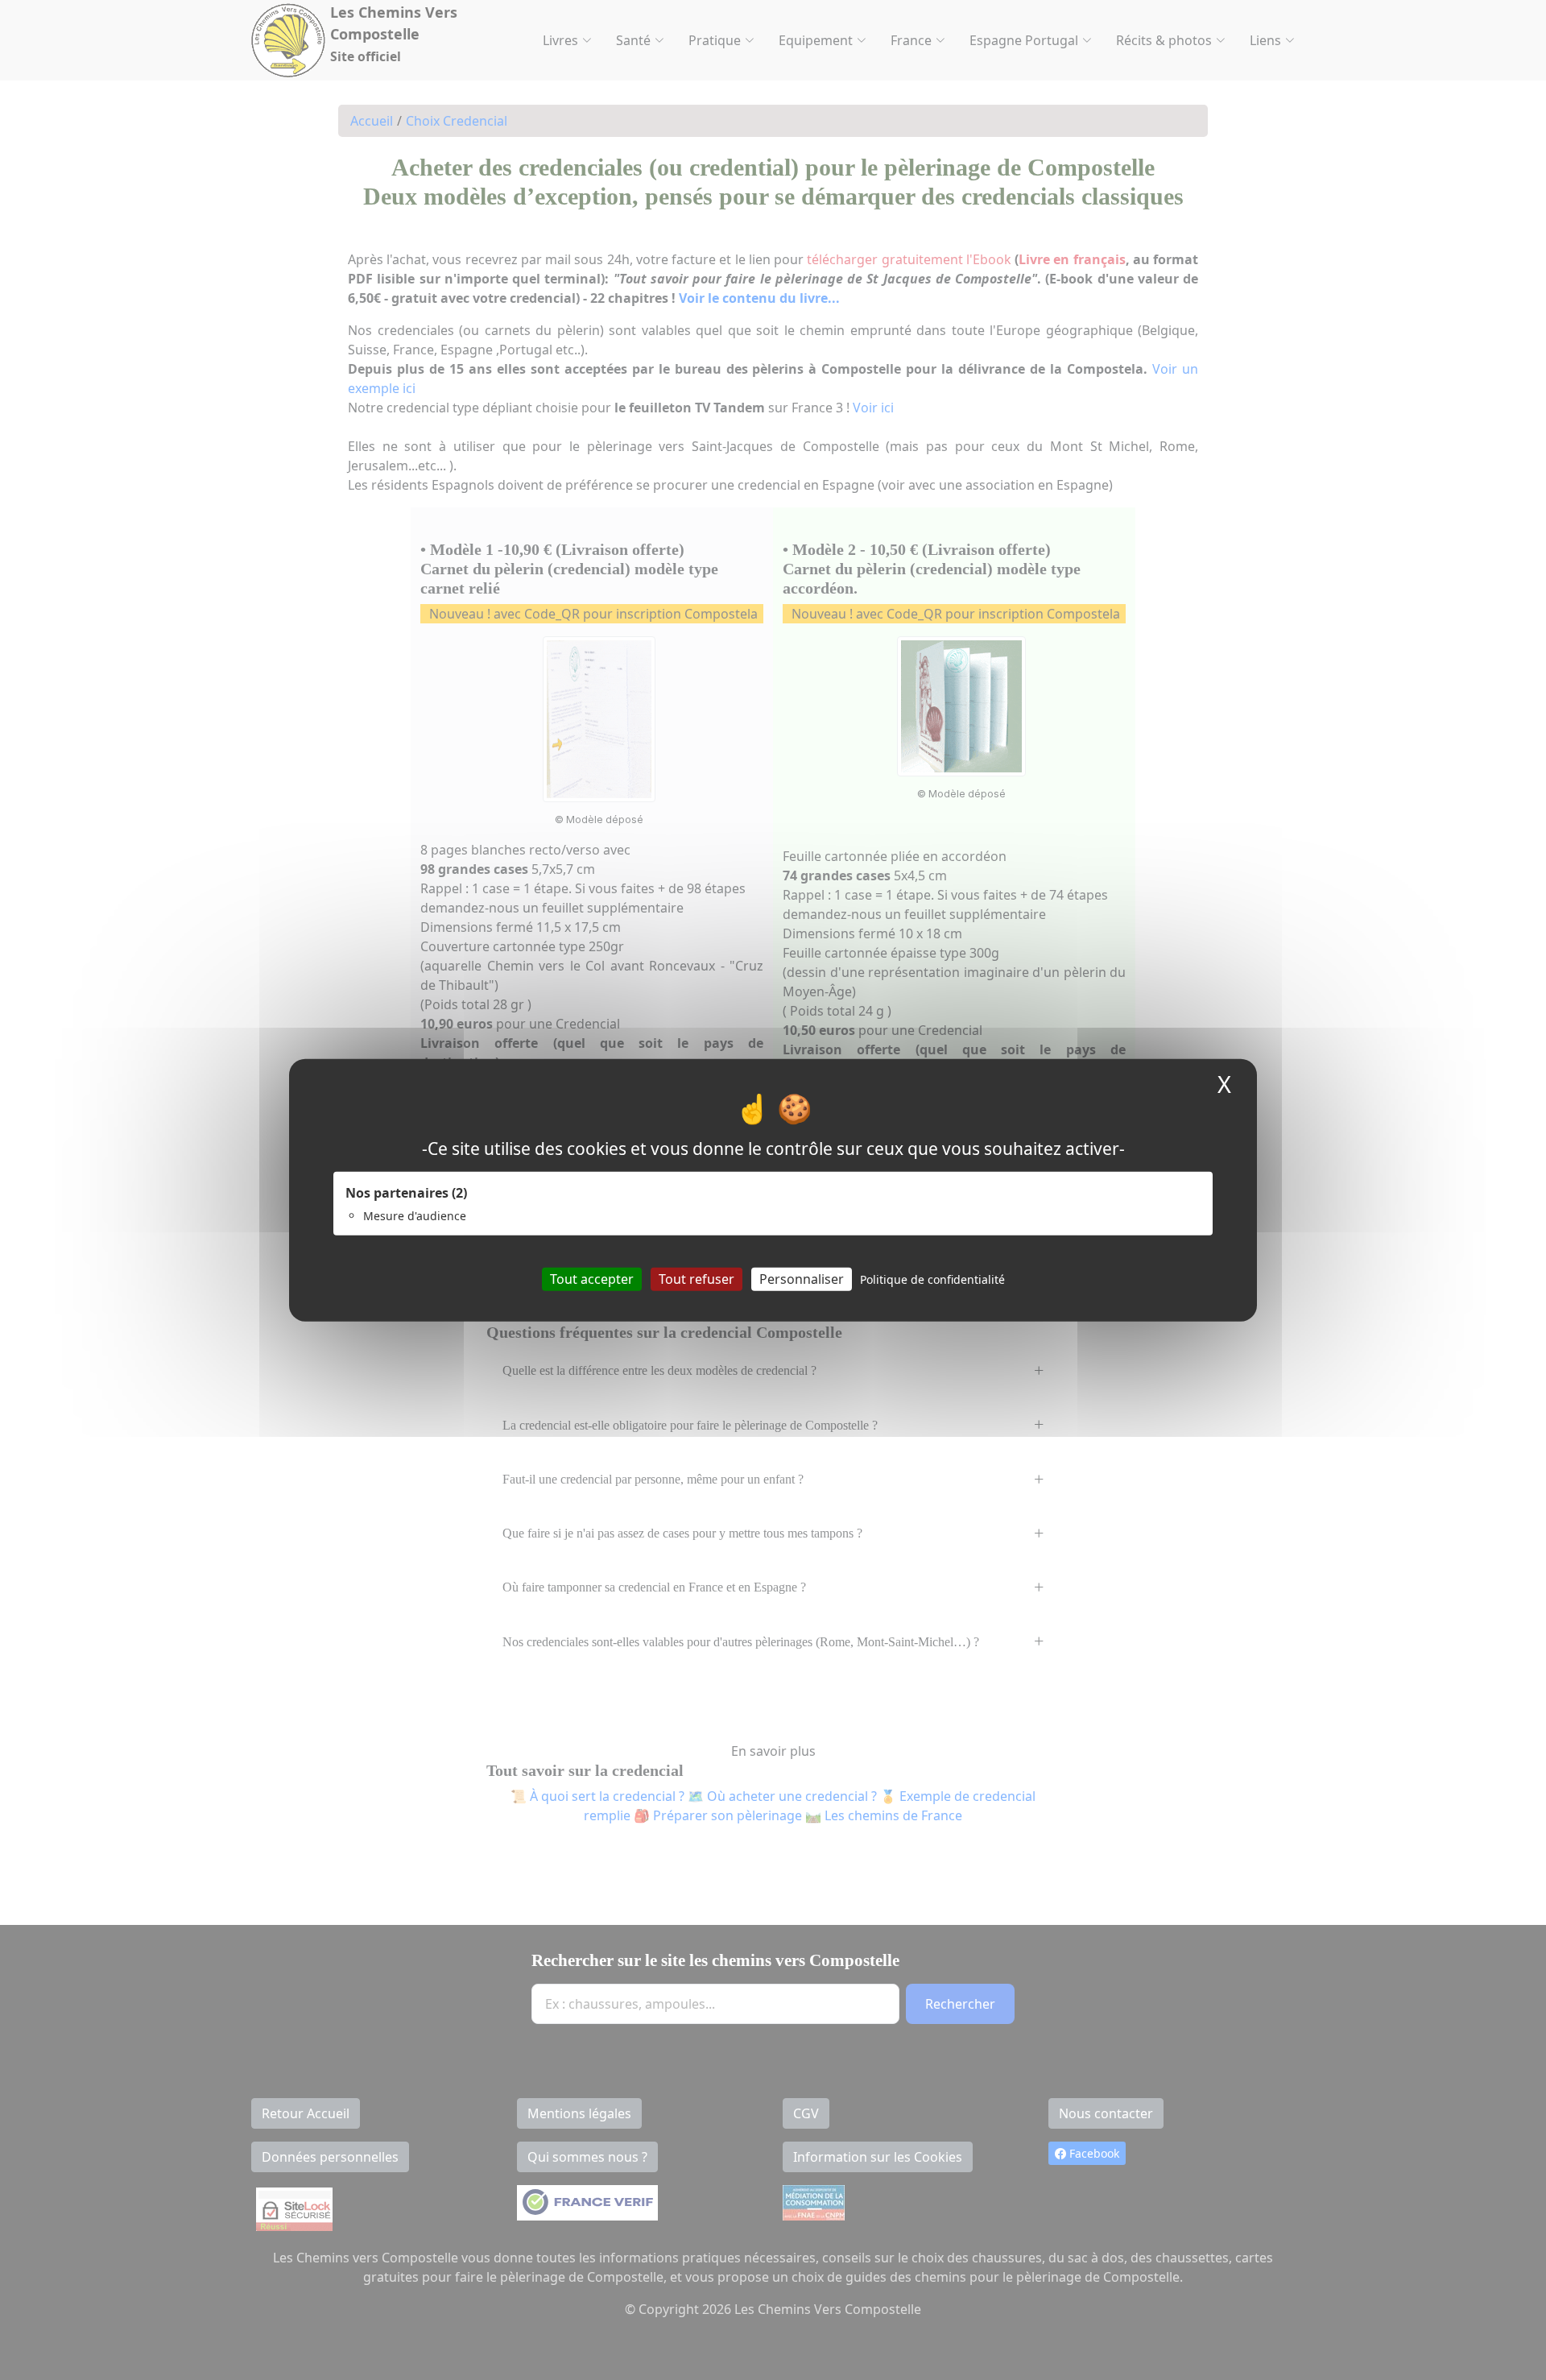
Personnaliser (802, 1279)
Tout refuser (697, 1279)
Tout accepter (592, 1279)
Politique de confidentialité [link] (932, 1279)
